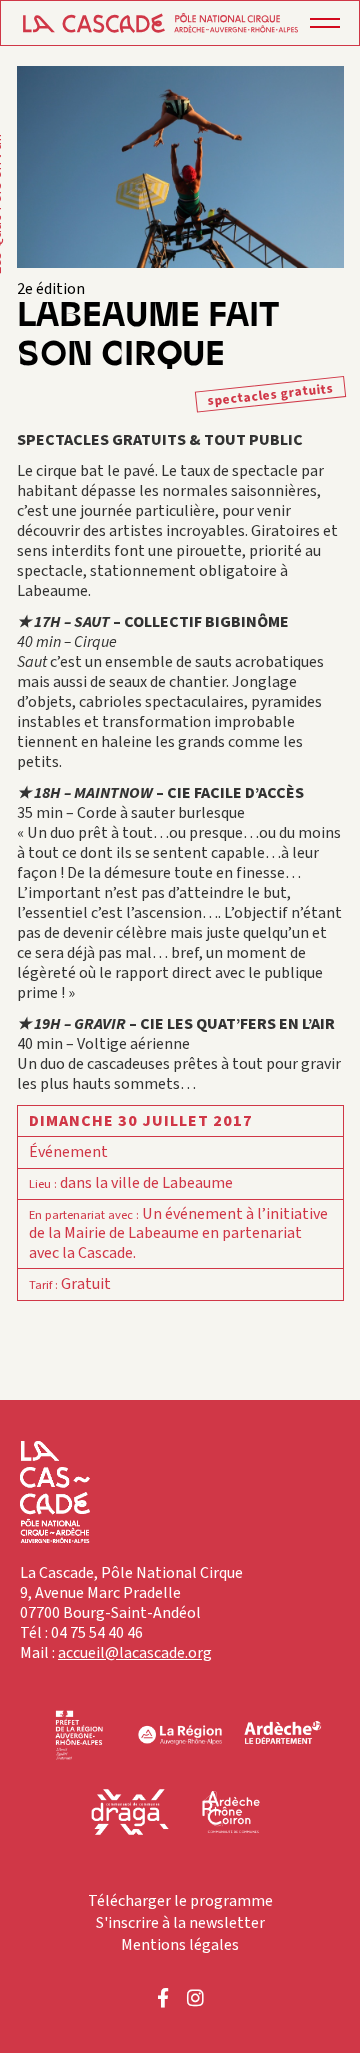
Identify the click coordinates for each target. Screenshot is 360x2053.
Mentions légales (180, 1945)
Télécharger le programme (180, 1901)
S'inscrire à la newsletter (180, 1923)
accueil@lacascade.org (135, 1653)
